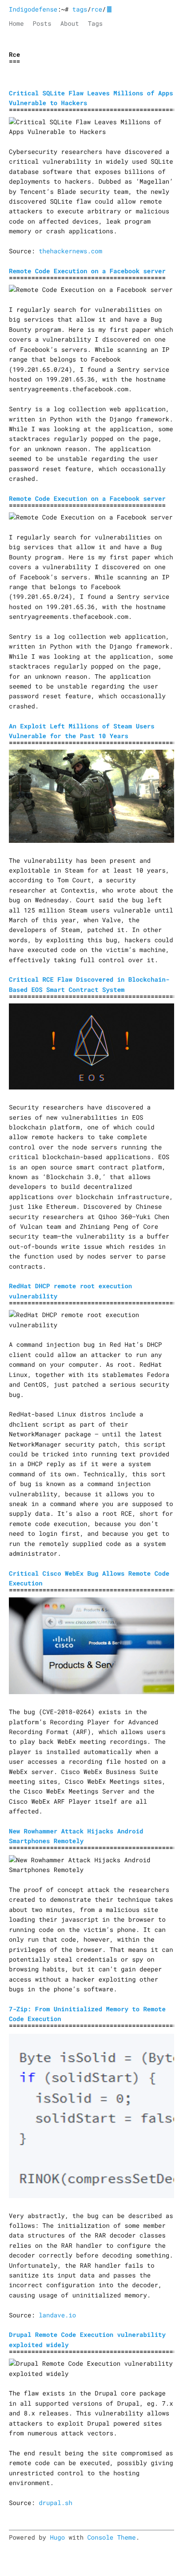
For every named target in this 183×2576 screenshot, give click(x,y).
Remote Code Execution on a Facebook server (87, 271)
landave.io (57, 2315)
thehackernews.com (70, 251)
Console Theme (111, 2537)
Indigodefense (33, 9)
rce (97, 9)
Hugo (57, 2537)
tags (80, 9)
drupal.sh (56, 2503)
